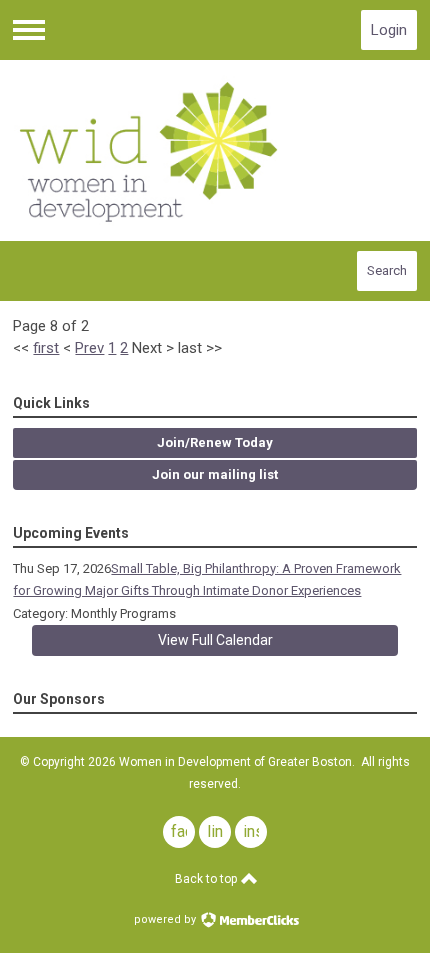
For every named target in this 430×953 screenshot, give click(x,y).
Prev (89, 348)
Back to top (207, 879)
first (46, 348)
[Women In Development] (214, 151)
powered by (166, 919)
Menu (29, 30)
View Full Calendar (215, 640)
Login (389, 30)
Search (387, 270)
